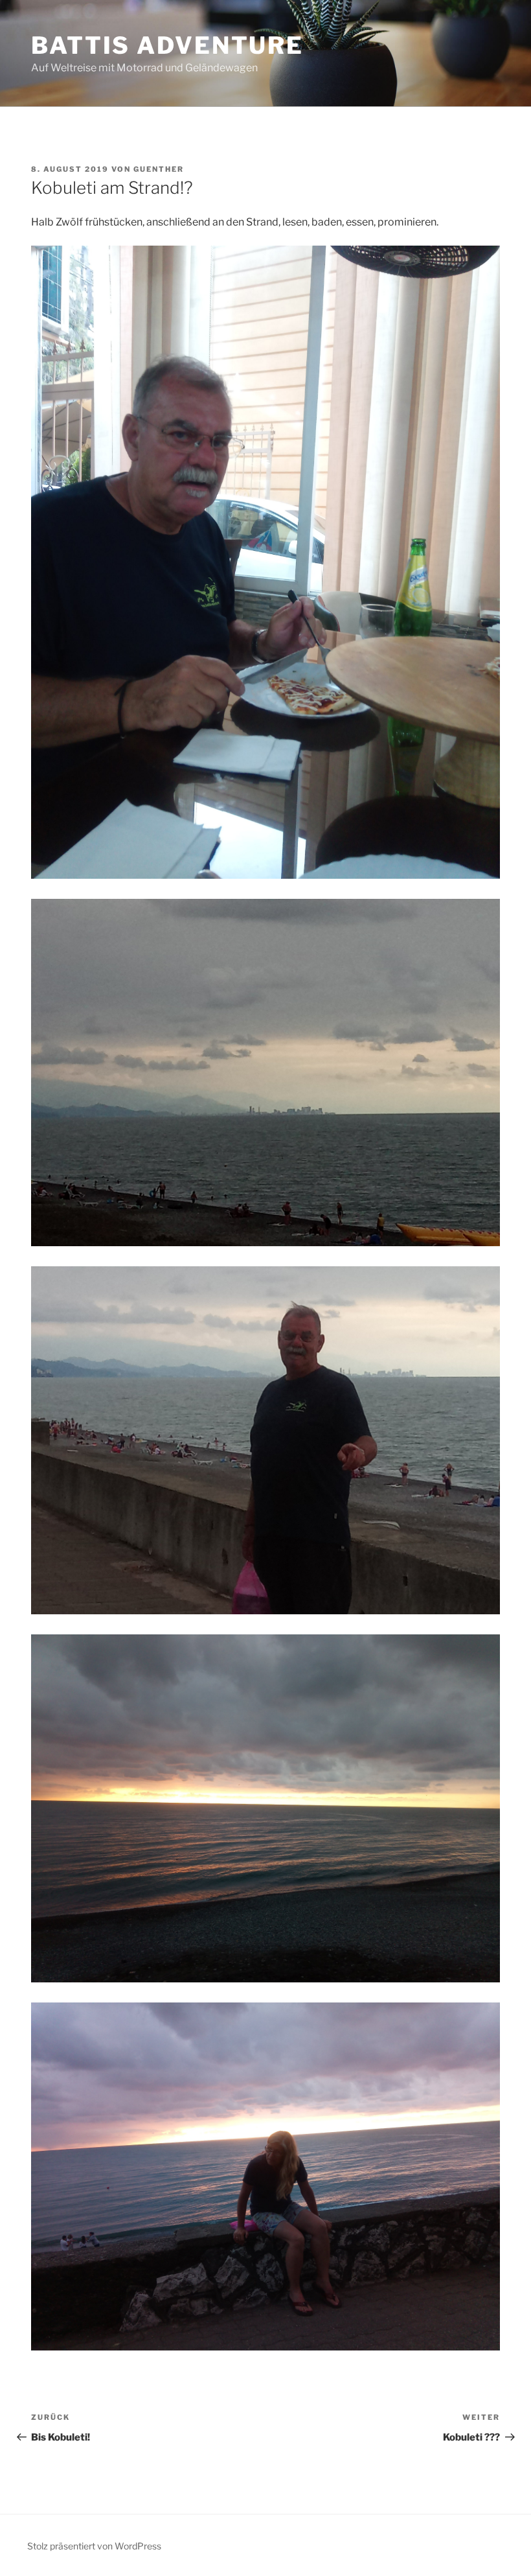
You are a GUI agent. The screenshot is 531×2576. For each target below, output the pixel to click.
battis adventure (167, 45)
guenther (159, 169)
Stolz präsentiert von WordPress (94, 2546)
